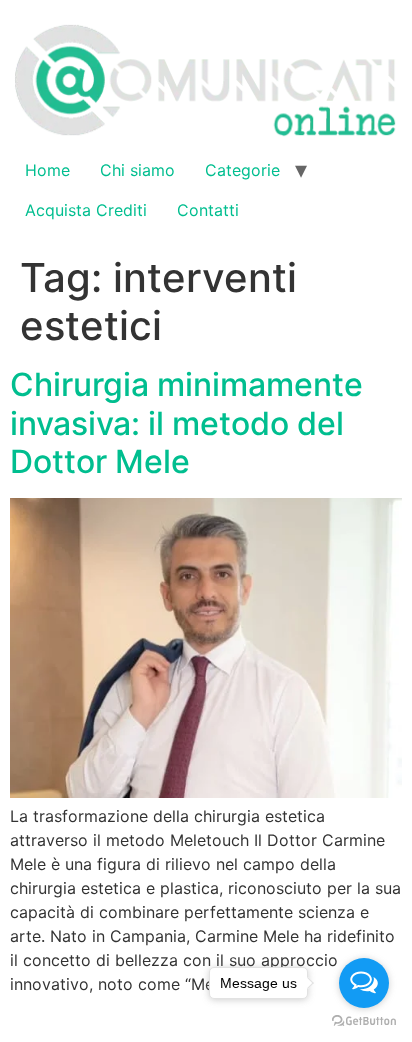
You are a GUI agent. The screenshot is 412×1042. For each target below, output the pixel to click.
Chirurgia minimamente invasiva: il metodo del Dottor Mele (186, 423)
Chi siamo (137, 170)
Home (47, 170)
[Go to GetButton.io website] (364, 1021)
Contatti (208, 210)
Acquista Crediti (86, 210)
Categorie (242, 170)
